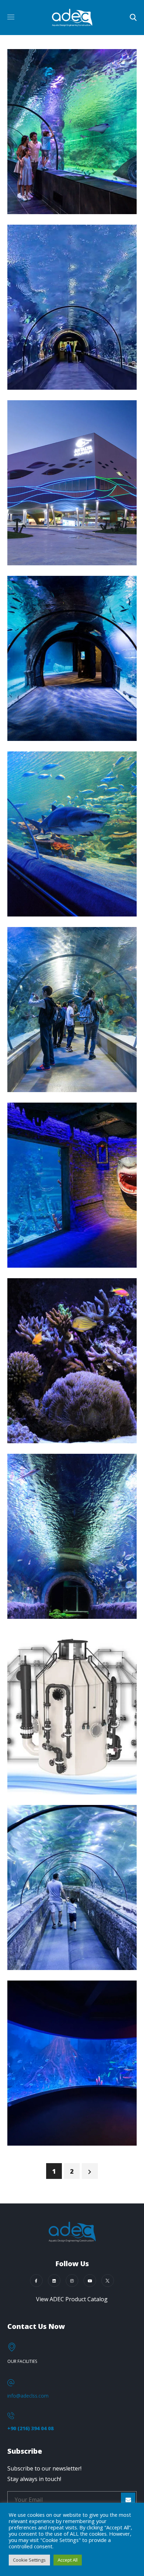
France (36, 1423)
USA (31, 1585)
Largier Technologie (72, 1436)
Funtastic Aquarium (71, 734)
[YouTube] (90, 2281)
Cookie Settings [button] (29, 2560)
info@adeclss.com (28, 2396)
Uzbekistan (43, 1234)
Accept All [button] (68, 2560)
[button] (133, 18)
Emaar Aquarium (63, 1085)
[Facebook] (36, 2281)
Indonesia (40, 1936)
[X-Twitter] (108, 2281)
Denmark (40, 1761)
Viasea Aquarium (64, 207)
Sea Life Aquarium (67, 909)
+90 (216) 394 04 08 (30, 2428)
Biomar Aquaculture (53, 1781)
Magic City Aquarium (48, 1254)
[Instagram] (72, 2281)
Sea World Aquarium (47, 1956)
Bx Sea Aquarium (64, 2139)
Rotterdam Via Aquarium (58, 1605)
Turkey (36, 194)
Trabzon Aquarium (68, 383)
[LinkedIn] (54, 2281)
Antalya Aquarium (67, 558)
